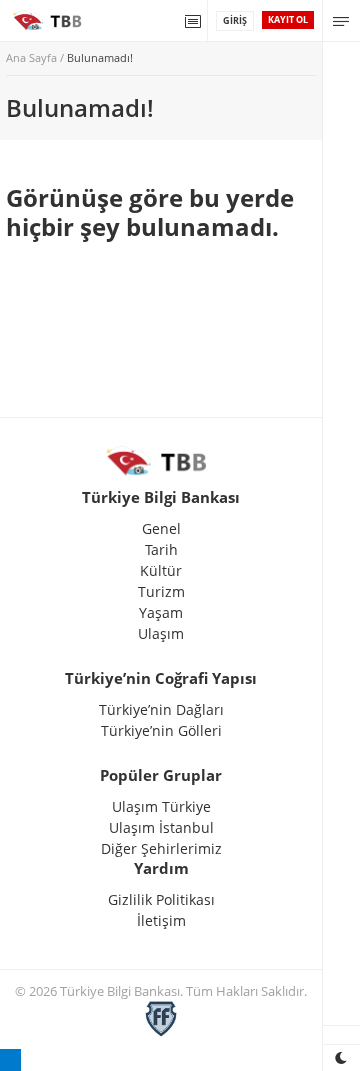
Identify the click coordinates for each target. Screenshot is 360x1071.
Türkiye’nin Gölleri (161, 730)
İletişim (161, 920)
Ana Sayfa (31, 57)
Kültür (161, 570)
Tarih (161, 549)
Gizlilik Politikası (161, 899)
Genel (161, 528)
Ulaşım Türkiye (161, 806)
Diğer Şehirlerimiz (161, 848)
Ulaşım (161, 633)
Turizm (161, 591)
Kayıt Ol (288, 19)
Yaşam (161, 612)
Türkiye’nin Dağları (161, 709)
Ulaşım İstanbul (161, 827)
